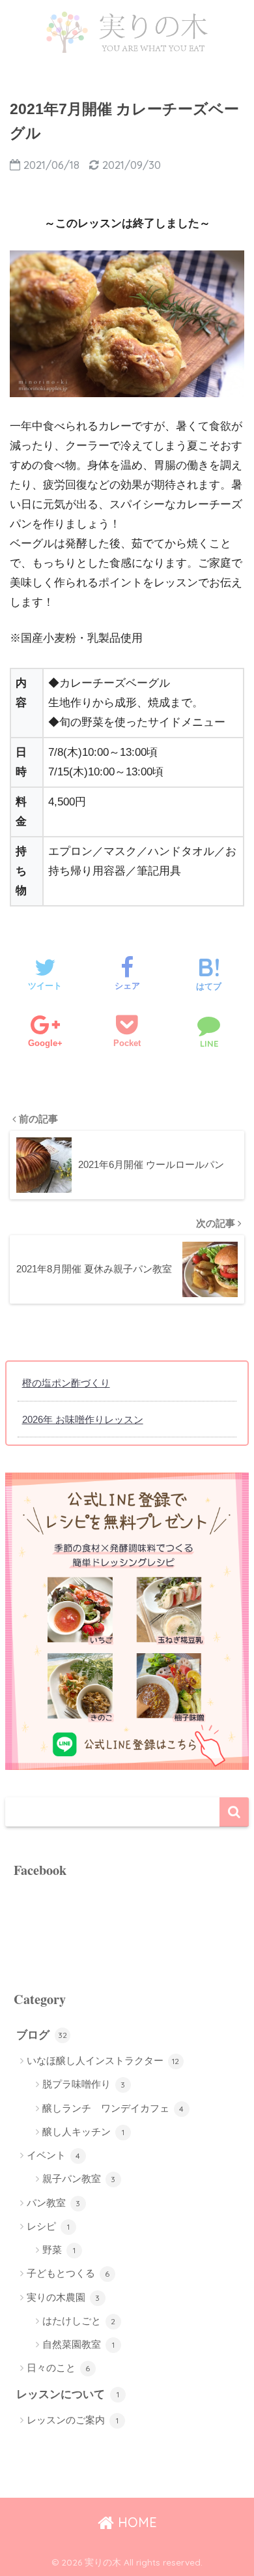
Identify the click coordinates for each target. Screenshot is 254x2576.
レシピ (48, 2226)
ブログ (42, 2035)
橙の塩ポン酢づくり (66, 1383)
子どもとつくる (68, 2273)
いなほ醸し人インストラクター (103, 2060)
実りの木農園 (63, 2297)
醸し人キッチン (83, 2132)
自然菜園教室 (78, 2344)
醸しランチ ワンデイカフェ (113, 2108)
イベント (54, 2155)
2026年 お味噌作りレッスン (83, 1419)
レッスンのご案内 (73, 2420)
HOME (135, 2522)
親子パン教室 (79, 2179)
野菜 (59, 2250)
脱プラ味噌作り (84, 2084)
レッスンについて (68, 2394)
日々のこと (59, 2368)
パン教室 (54, 2203)
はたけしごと (79, 2321)
